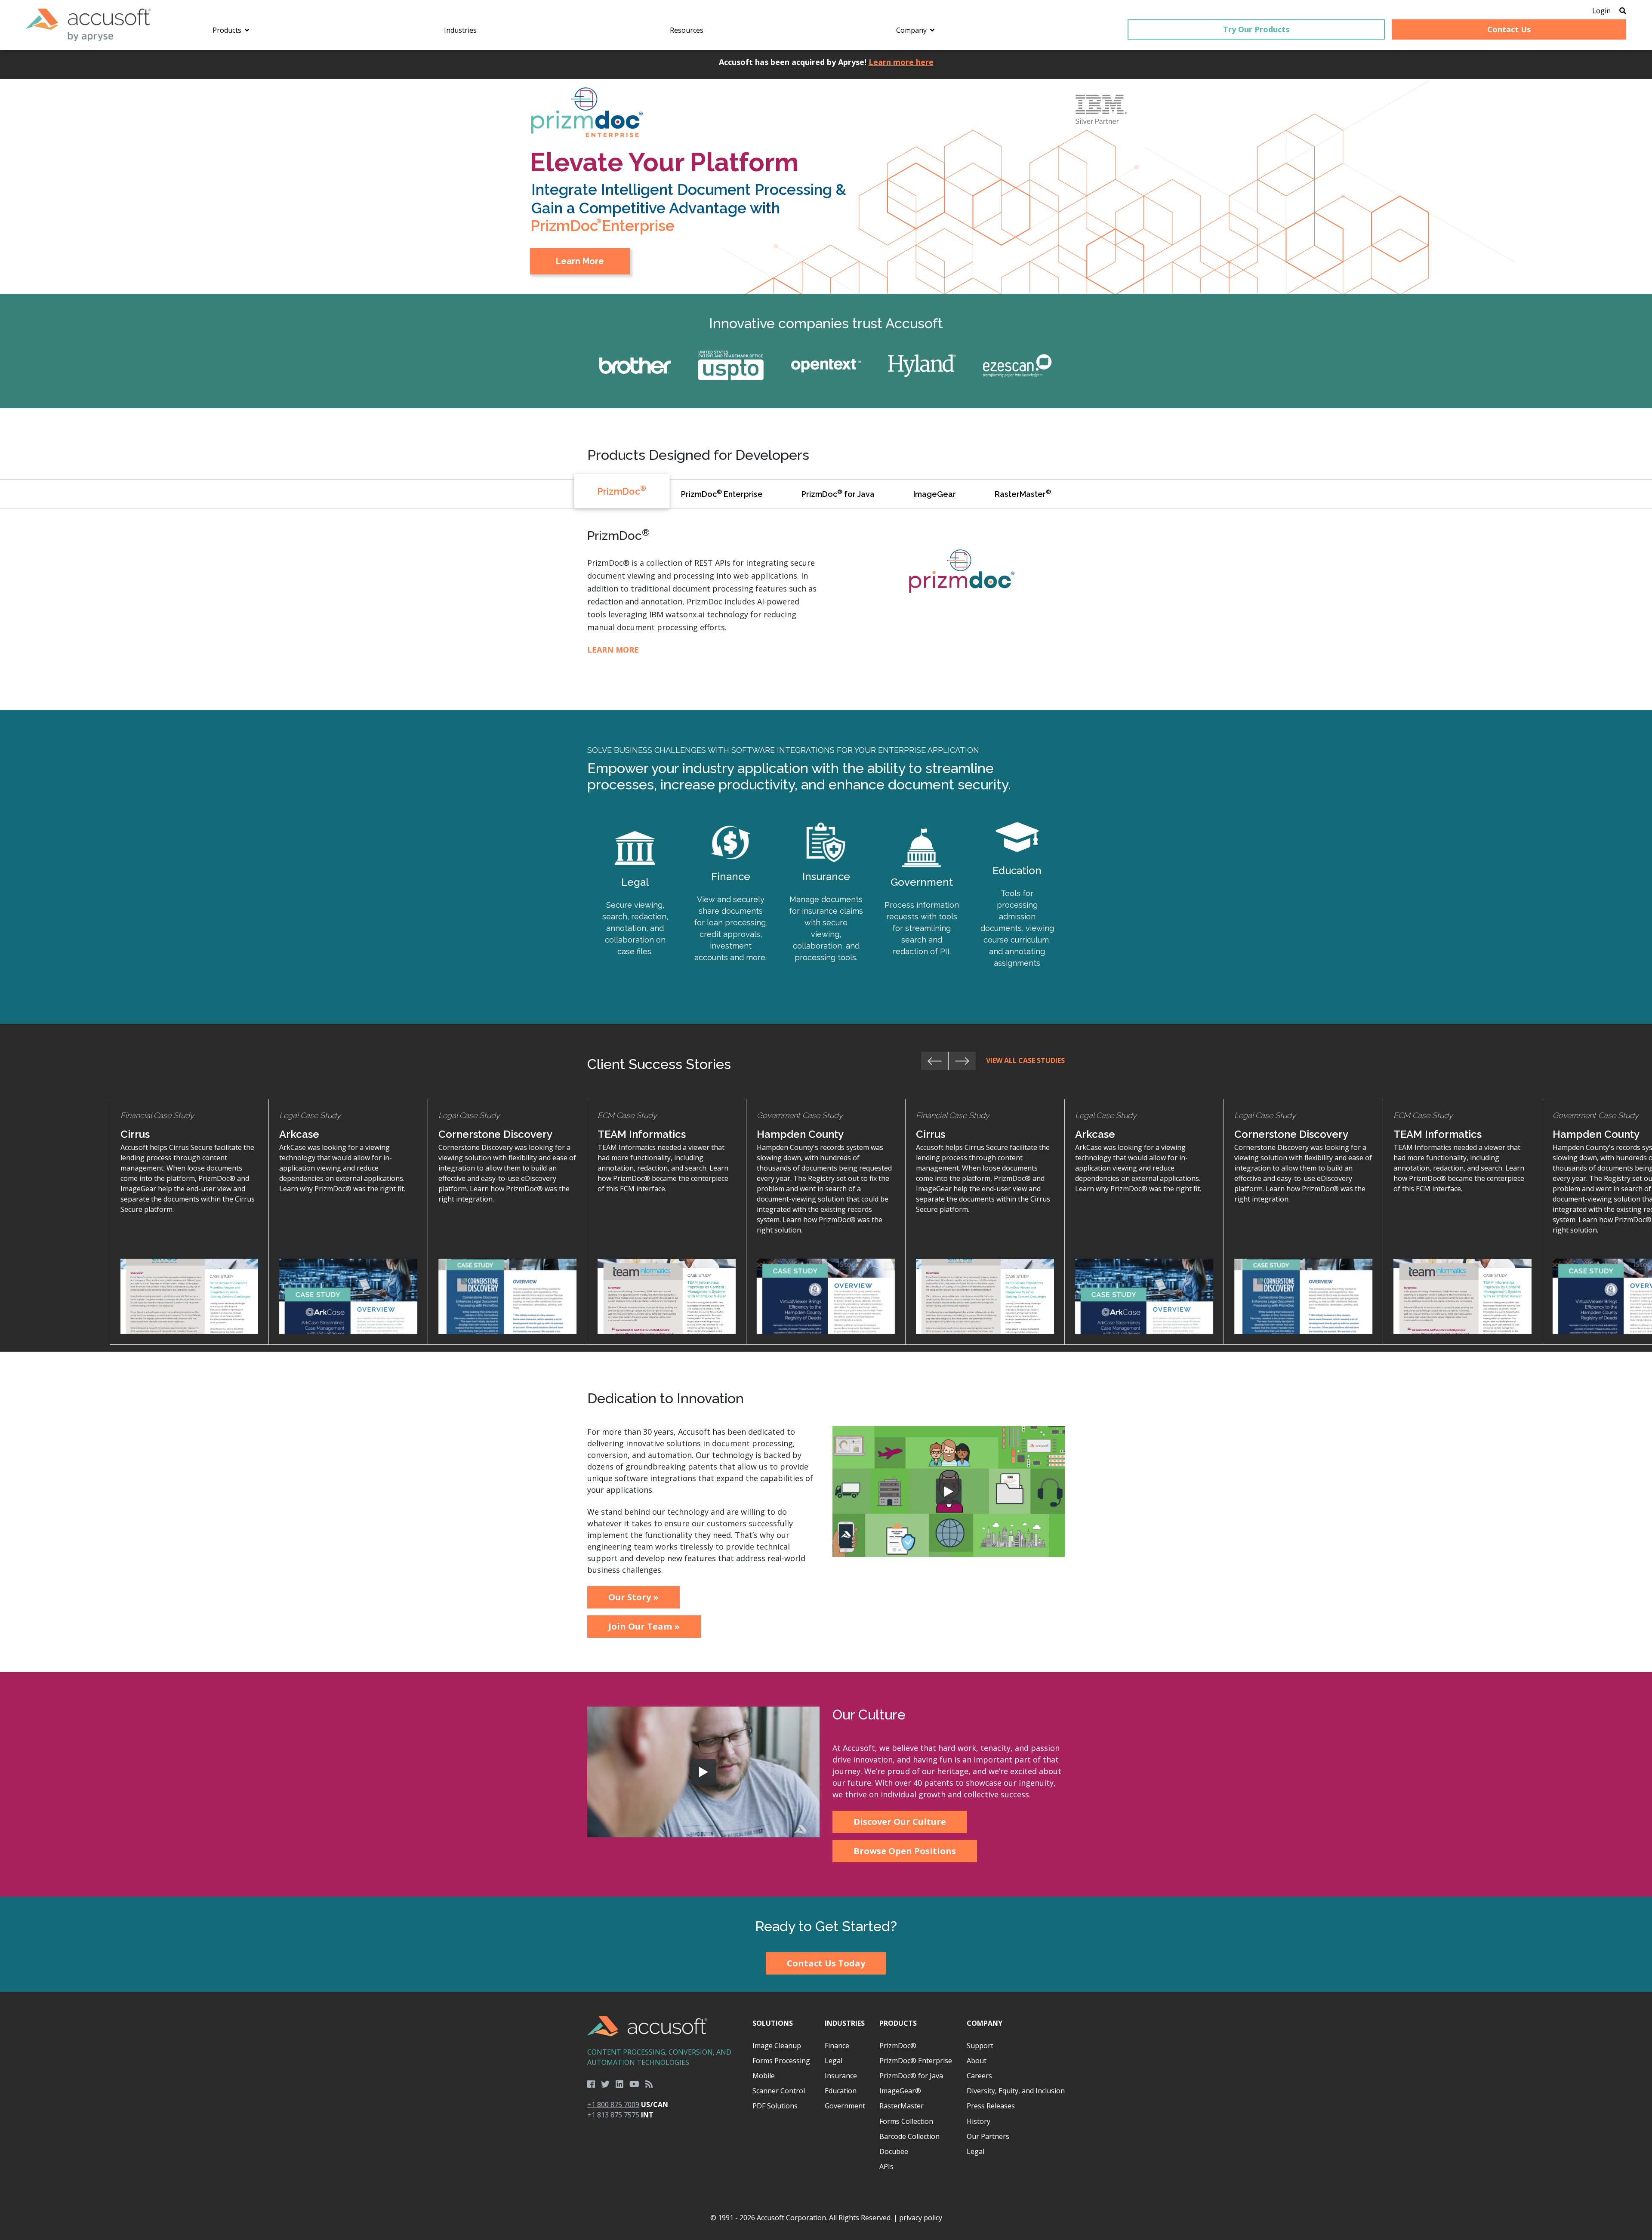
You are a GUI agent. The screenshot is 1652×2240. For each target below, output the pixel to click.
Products (898, 2023)
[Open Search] (1623, 11)
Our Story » (633, 1597)
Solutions (773, 2023)
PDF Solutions (775, 2106)
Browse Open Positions (905, 1851)
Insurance (841, 2076)
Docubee (894, 2151)
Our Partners (988, 2136)
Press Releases (991, 2106)
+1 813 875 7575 (613, 2115)
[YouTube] (634, 2084)
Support (980, 2046)
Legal (834, 2061)
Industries (845, 2023)
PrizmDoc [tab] (622, 491)
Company (985, 2023)
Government (845, 2106)
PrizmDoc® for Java (911, 2076)
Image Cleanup (777, 2046)
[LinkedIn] (619, 2084)
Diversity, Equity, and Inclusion (1016, 2091)
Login (1601, 11)
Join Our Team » (644, 1626)
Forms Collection (906, 2121)
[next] (962, 1061)
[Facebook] (591, 2084)
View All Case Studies (1025, 1060)
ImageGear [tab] (935, 494)
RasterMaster (902, 2106)
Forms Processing (781, 2061)
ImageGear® (900, 2091)
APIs (886, 2166)
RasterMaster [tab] (1023, 493)
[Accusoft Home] (88, 25)
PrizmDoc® (898, 2046)
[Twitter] (605, 2084)
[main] (826, 1021)
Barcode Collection (909, 2136)
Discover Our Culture (900, 1822)
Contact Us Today (826, 1963)
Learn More (581, 244)
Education (841, 2091)
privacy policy (921, 2218)
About (977, 2061)
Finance (837, 2046)
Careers (979, 2076)
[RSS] (649, 2084)
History (979, 2121)
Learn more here (901, 62)
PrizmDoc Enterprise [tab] (722, 493)
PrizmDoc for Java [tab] (838, 493)
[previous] (935, 1061)
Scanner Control (779, 2091)
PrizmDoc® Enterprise (916, 2061)
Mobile (764, 2076)
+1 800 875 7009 (613, 2104)
